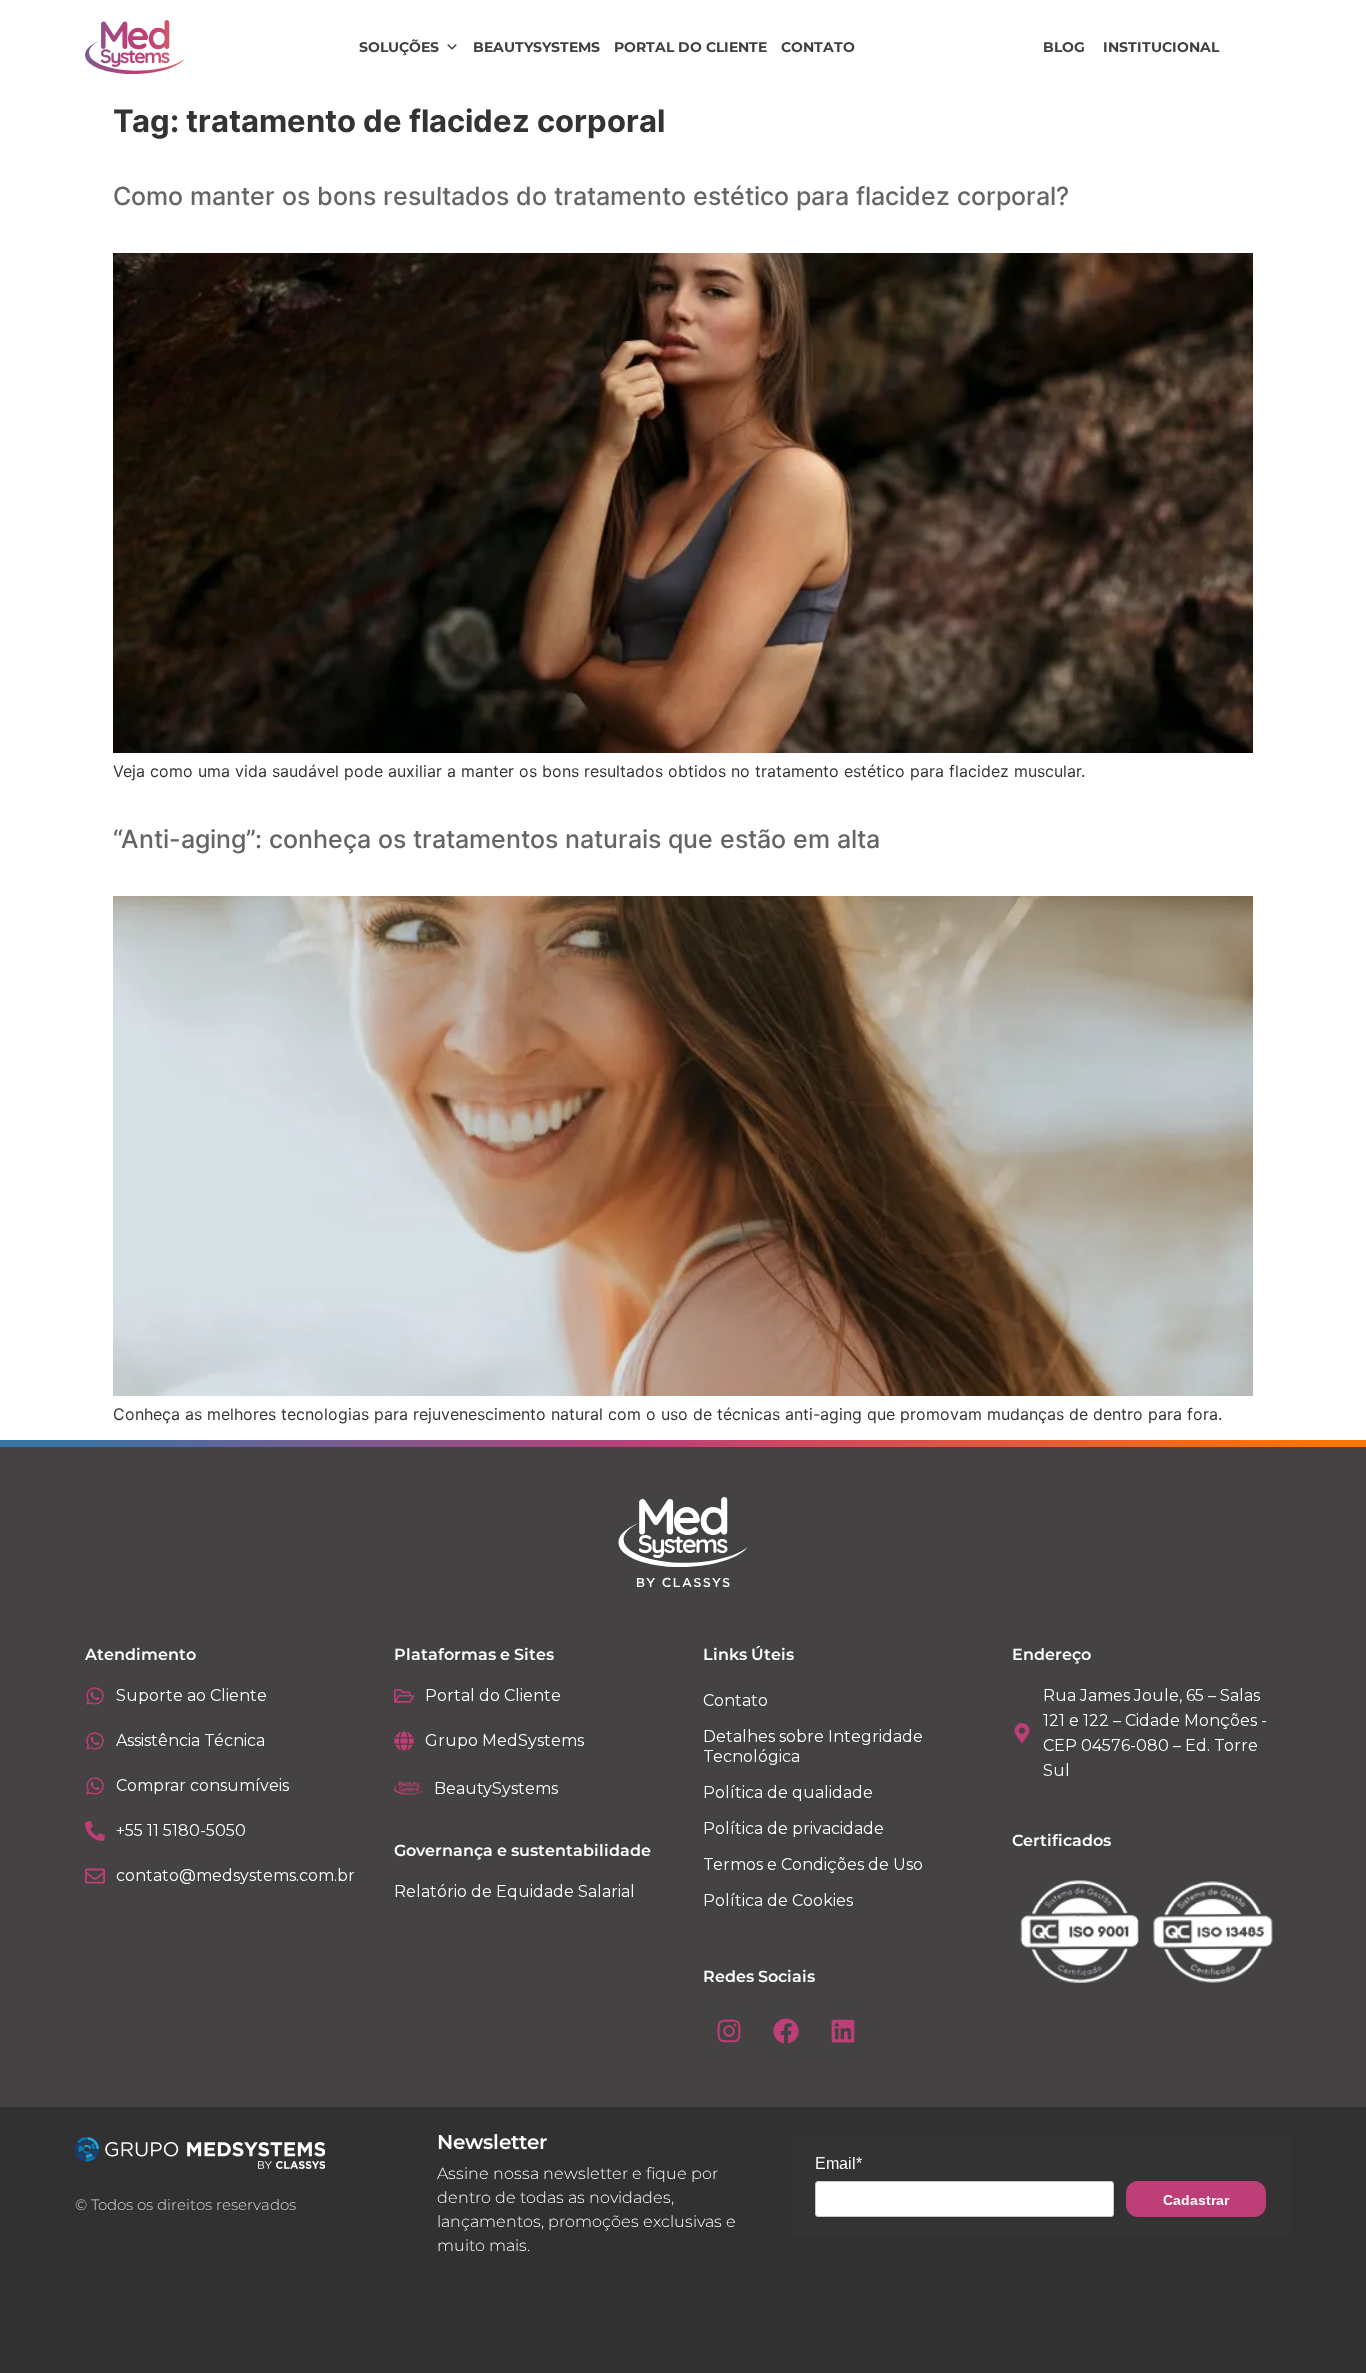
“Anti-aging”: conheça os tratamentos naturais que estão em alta (496, 839)
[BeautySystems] (409, 1788)
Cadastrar (1196, 2200)
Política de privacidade (793, 1828)
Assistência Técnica (190, 1740)
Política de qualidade (788, 1792)
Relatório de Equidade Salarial (514, 1891)
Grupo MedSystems (504, 1740)
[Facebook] (786, 2031)
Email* (838, 2163)
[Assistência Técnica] (95, 1741)
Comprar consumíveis (202, 1785)
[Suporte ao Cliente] (95, 1696)
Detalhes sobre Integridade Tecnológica (813, 1746)
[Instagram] (729, 2031)
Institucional (1161, 47)
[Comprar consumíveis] (95, 1786)
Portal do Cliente (690, 47)
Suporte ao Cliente (191, 1695)
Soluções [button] (399, 47)
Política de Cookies (778, 1900)
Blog (1064, 47)
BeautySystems (536, 47)
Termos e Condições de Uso (813, 1864)
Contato (818, 47)
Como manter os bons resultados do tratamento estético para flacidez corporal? (591, 196)
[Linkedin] (843, 2031)
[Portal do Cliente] (404, 1696)
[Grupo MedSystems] (404, 1741)
